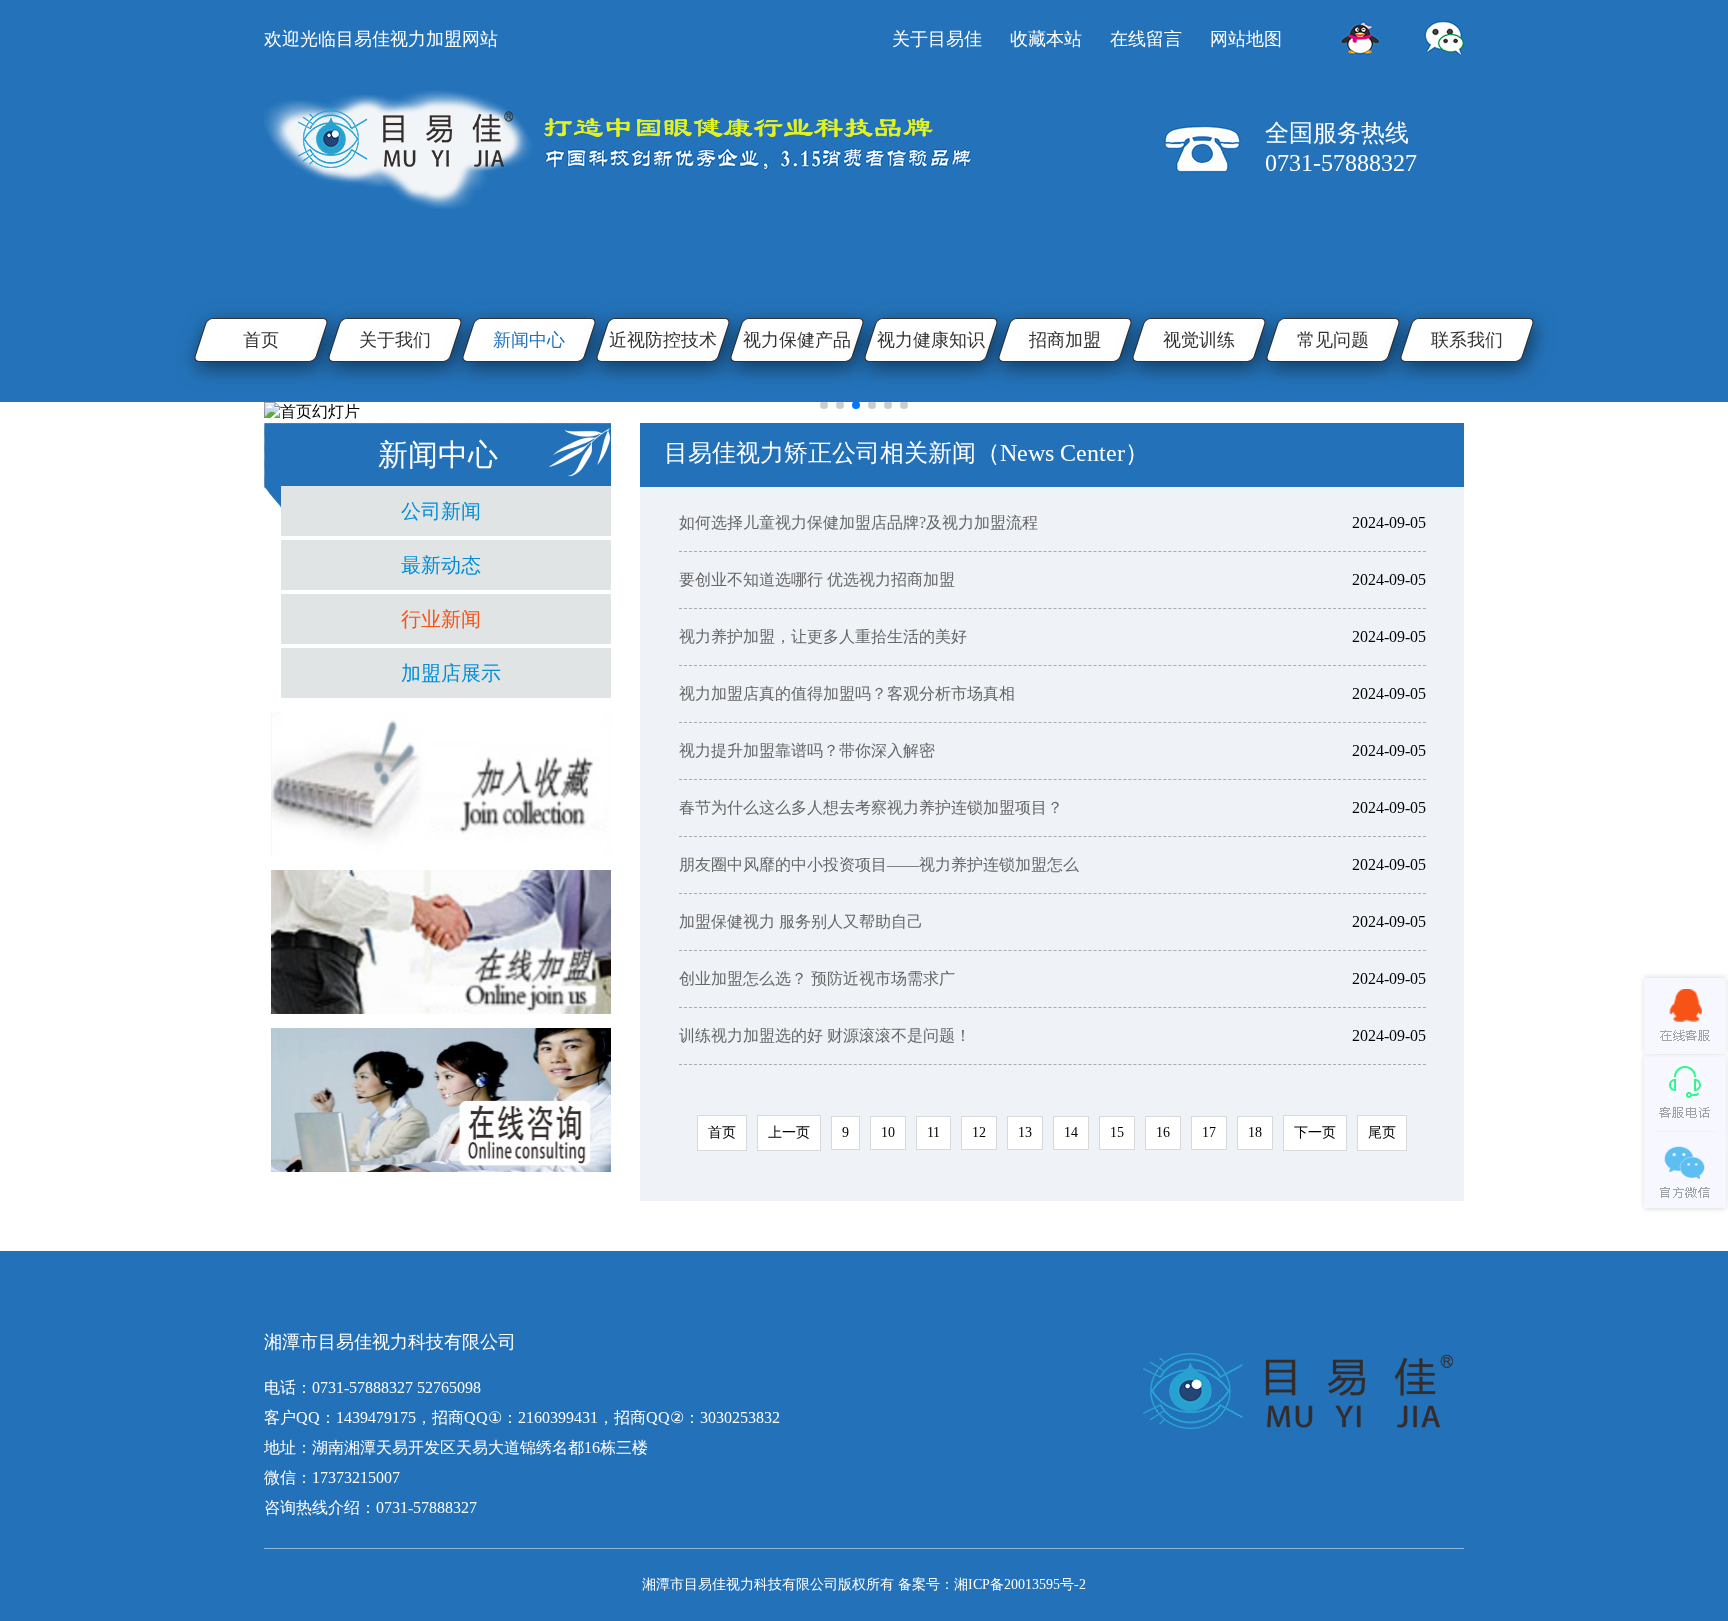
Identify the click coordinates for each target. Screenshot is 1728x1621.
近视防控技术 (663, 340)
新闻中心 (529, 340)
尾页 (1382, 1132)
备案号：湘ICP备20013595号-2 (992, 1584)
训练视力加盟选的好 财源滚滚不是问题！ (825, 1035)
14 (1071, 1132)
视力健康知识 (931, 340)
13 (1025, 1132)
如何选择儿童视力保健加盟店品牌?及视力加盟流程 (858, 522)
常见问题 (1333, 340)
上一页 (789, 1132)
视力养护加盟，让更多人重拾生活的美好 (823, 636)
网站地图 (1246, 39)
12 (979, 1132)
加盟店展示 (451, 673)
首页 (261, 340)
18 (1255, 1132)
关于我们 (395, 340)
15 (1117, 1132)
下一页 (1315, 1132)
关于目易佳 (937, 39)
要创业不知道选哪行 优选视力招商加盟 (817, 579)
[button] (824, 405)
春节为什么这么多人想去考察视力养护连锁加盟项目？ (871, 807)
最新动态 (441, 565)
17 (1209, 1132)
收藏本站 (1046, 39)
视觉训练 (1199, 340)
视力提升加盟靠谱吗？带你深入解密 (807, 750)
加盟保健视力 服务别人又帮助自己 (801, 921)
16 (1163, 1132)
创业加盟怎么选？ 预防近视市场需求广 (817, 978)
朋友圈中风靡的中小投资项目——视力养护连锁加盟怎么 (879, 864)
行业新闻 (441, 619)
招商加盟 (1065, 340)
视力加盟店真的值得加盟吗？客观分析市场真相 (847, 693)
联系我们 (1467, 340)
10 (888, 1132)
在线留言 (1146, 39)
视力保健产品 (797, 340)
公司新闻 (441, 511)
